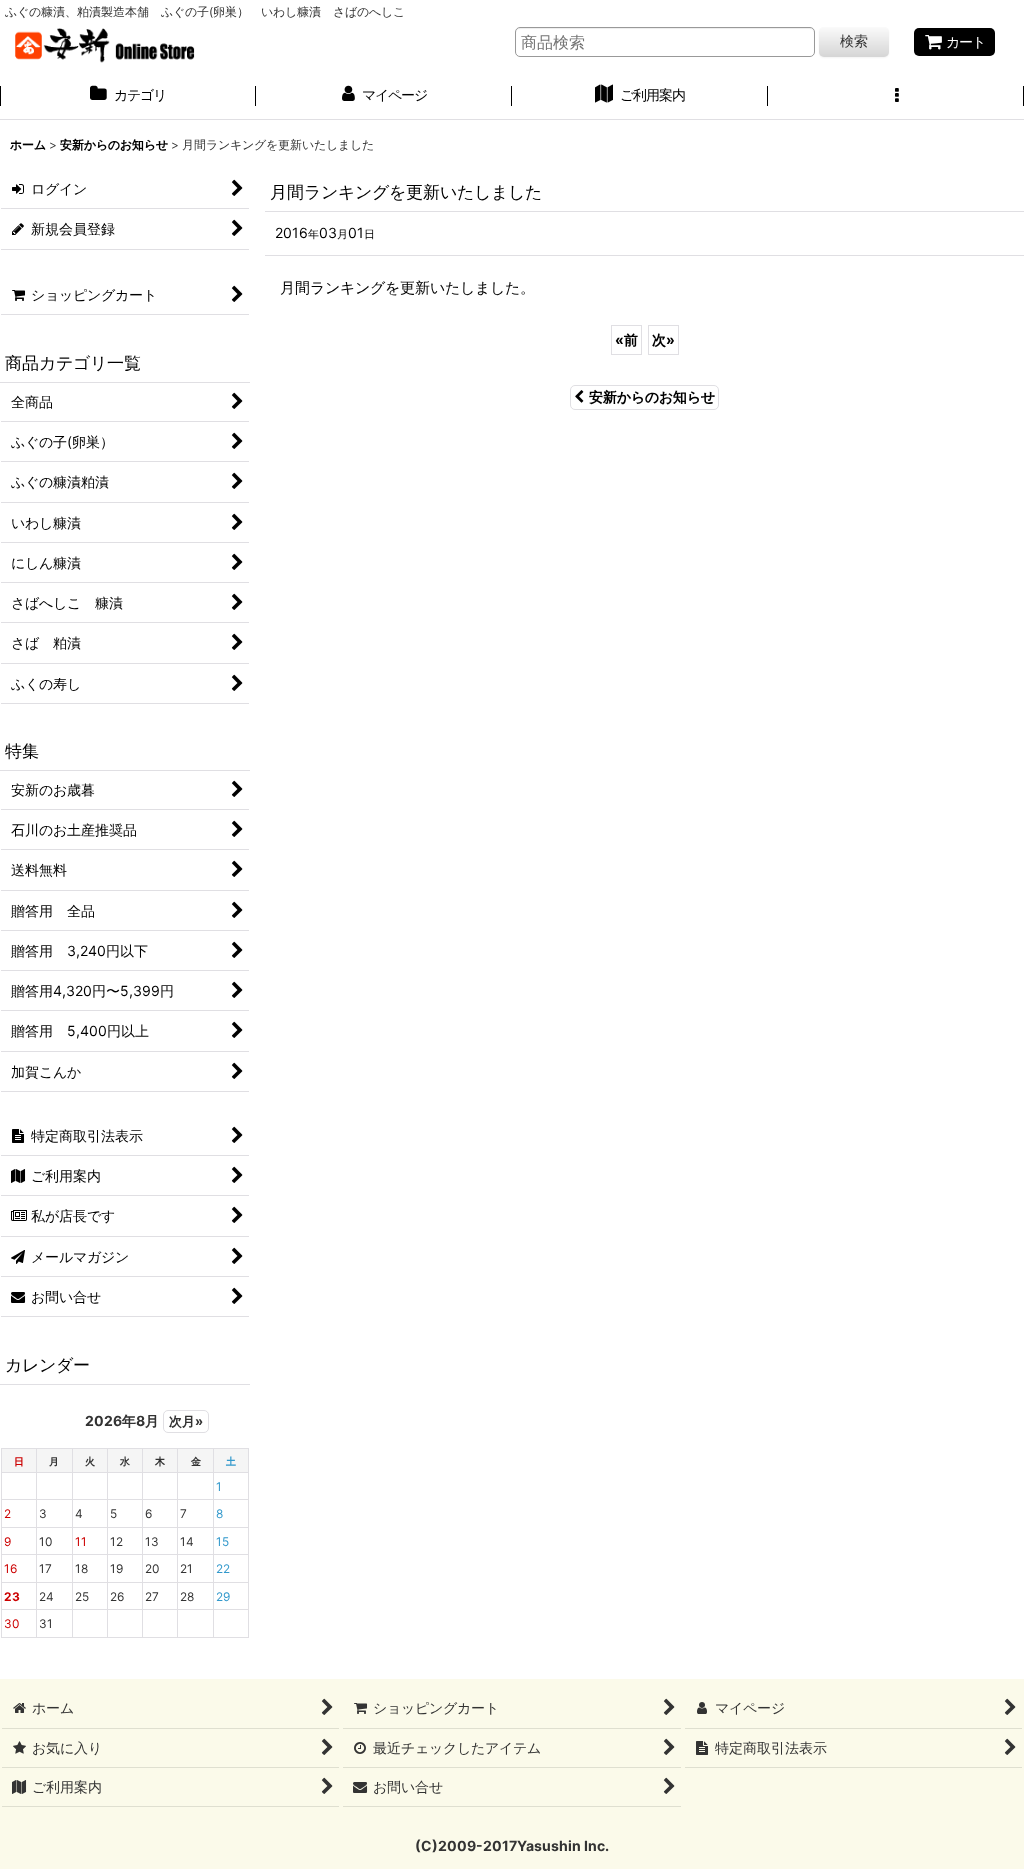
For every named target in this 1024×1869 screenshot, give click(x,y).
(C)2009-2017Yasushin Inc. (512, 1845)
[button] (896, 97)
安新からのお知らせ (652, 396)
